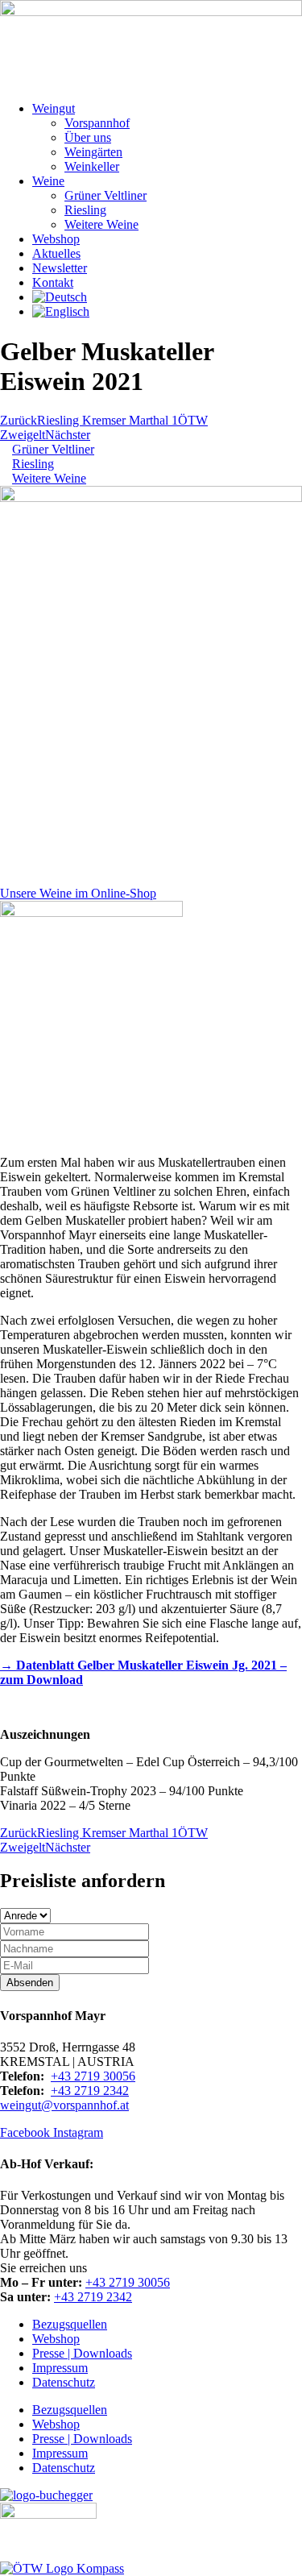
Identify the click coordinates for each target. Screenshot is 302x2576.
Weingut (54, 108)
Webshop (56, 239)
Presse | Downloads (82, 2353)
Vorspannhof (97, 123)
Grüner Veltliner (105, 195)
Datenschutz (64, 2382)
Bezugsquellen (70, 2324)
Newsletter (60, 268)
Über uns (88, 137)
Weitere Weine (101, 224)
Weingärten (93, 152)
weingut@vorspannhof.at (64, 2105)
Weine (48, 181)
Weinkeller (92, 166)
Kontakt (53, 282)
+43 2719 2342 (90, 2091)
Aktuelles (56, 253)
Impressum (60, 2368)
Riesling (85, 210)
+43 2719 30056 (93, 2076)
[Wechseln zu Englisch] (61, 311)
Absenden (30, 1983)
